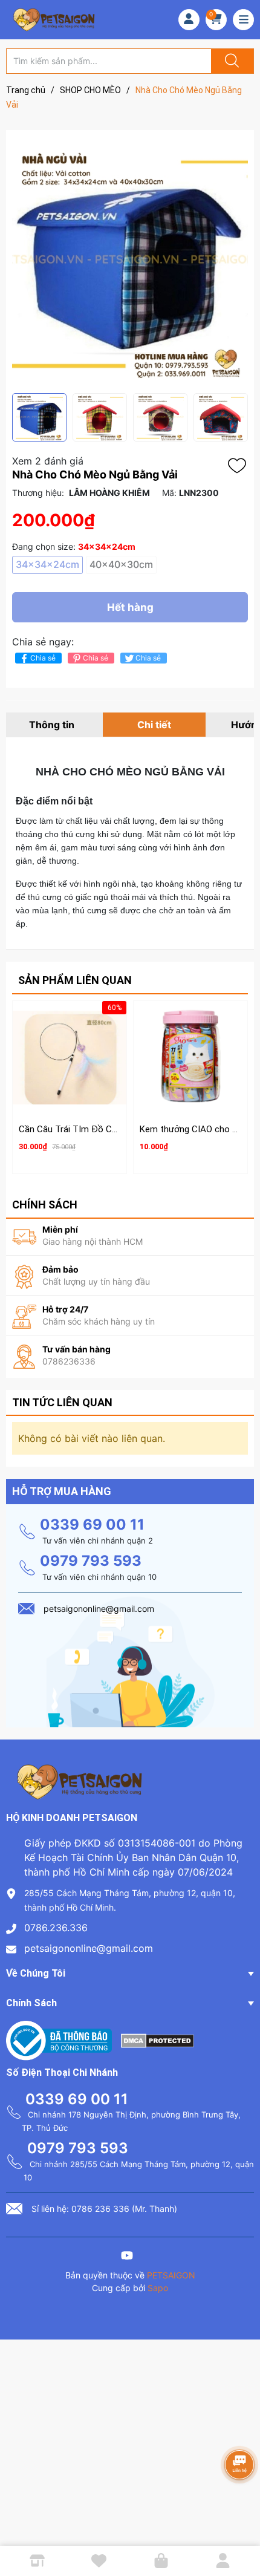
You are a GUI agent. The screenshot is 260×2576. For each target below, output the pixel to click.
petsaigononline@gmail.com (89, 1948)
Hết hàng (130, 607)
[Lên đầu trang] (241, 2525)
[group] (130, 262)
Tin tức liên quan (62, 1402)
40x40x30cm (121, 564)
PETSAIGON (171, 2275)
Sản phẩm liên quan (75, 980)
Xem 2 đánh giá (48, 461)
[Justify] (230, 61)
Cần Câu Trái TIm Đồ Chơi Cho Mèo (91, 1129)
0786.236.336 (56, 1928)
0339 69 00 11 (92, 1524)
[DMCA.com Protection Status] (158, 2040)
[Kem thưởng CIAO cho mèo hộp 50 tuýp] (190, 1058)
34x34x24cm (47, 564)
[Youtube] (127, 2257)
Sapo (158, 2288)
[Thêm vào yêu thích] (240, 466)
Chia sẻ (43, 658)
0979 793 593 (91, 1561)
